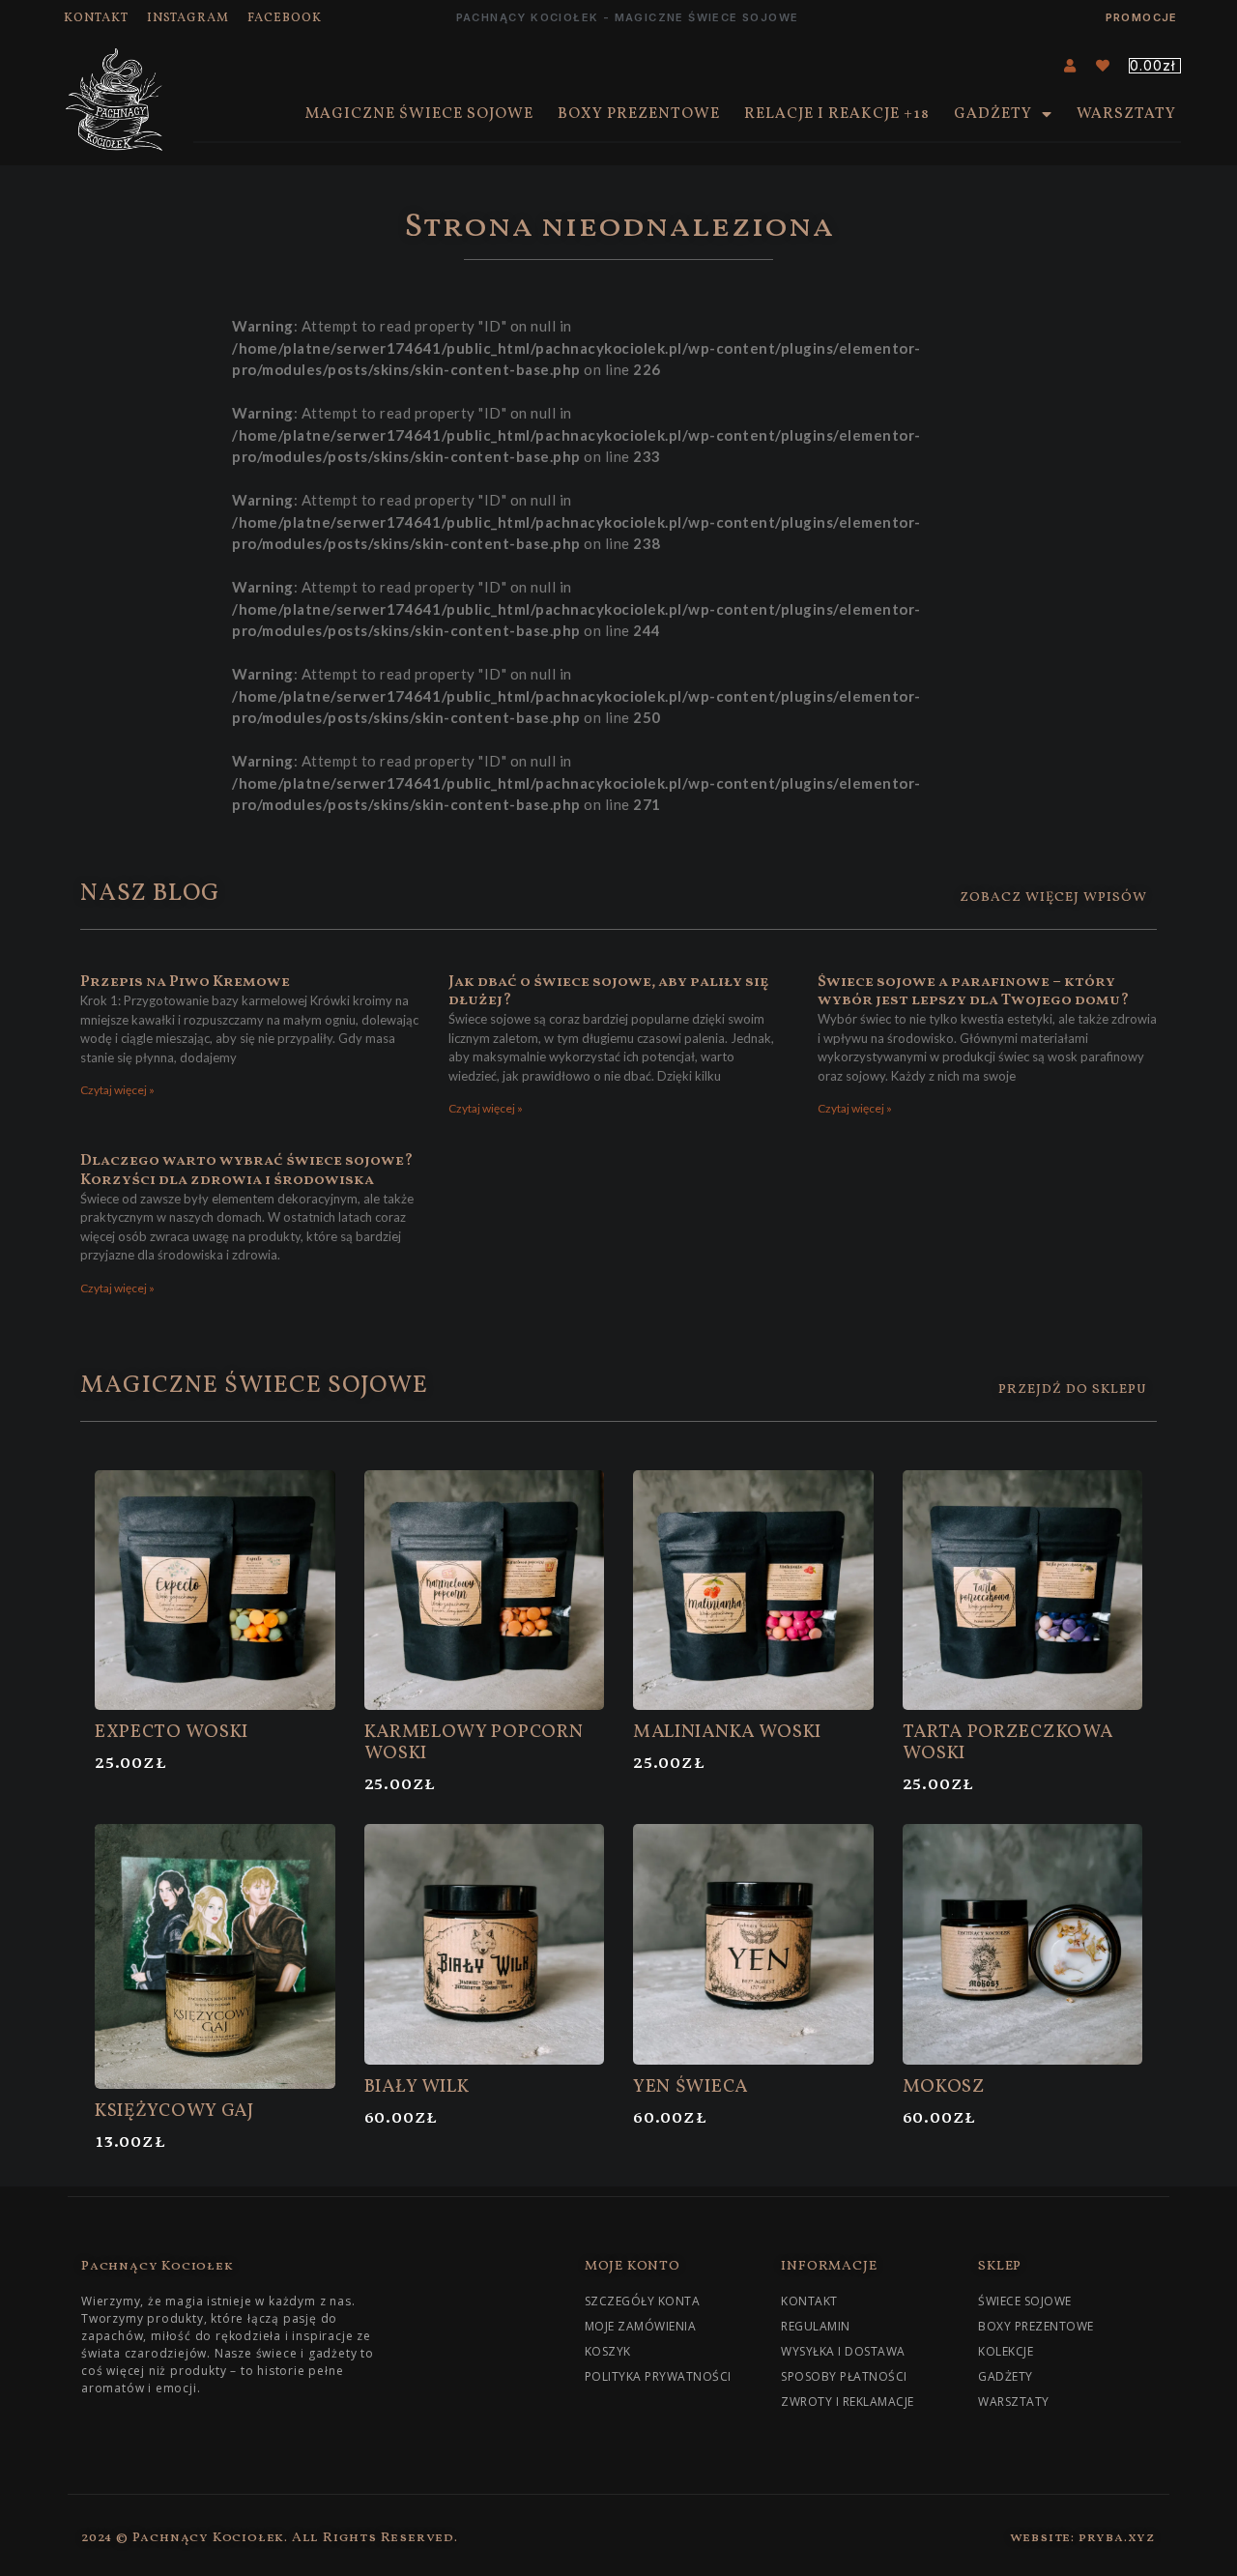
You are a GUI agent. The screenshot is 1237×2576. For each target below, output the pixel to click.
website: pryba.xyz (1083, 2538)
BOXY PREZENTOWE (639, 114)
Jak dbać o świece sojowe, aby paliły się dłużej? (609, 991)
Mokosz (944, 2087)
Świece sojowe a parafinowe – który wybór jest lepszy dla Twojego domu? (973, 991)
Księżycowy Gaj (174, 2111)
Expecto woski (172, 1732)
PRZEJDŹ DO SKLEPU (1073, 1389)
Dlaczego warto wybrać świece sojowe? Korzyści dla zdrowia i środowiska (246, 1170)
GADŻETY (993, 114)
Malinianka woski (727, 1732)
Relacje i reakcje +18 (837, 114)
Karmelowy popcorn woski (474, 1743)
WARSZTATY (1126, 114)
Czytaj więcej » (117, 1090)
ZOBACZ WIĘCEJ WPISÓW (1053, 897)
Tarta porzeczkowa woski (1008, 1743)
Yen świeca (690, 2087)
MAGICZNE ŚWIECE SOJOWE (419, 114)
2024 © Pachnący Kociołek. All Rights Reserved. (270, 2538)
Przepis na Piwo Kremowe (185, 982)
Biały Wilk (417, 2087)
